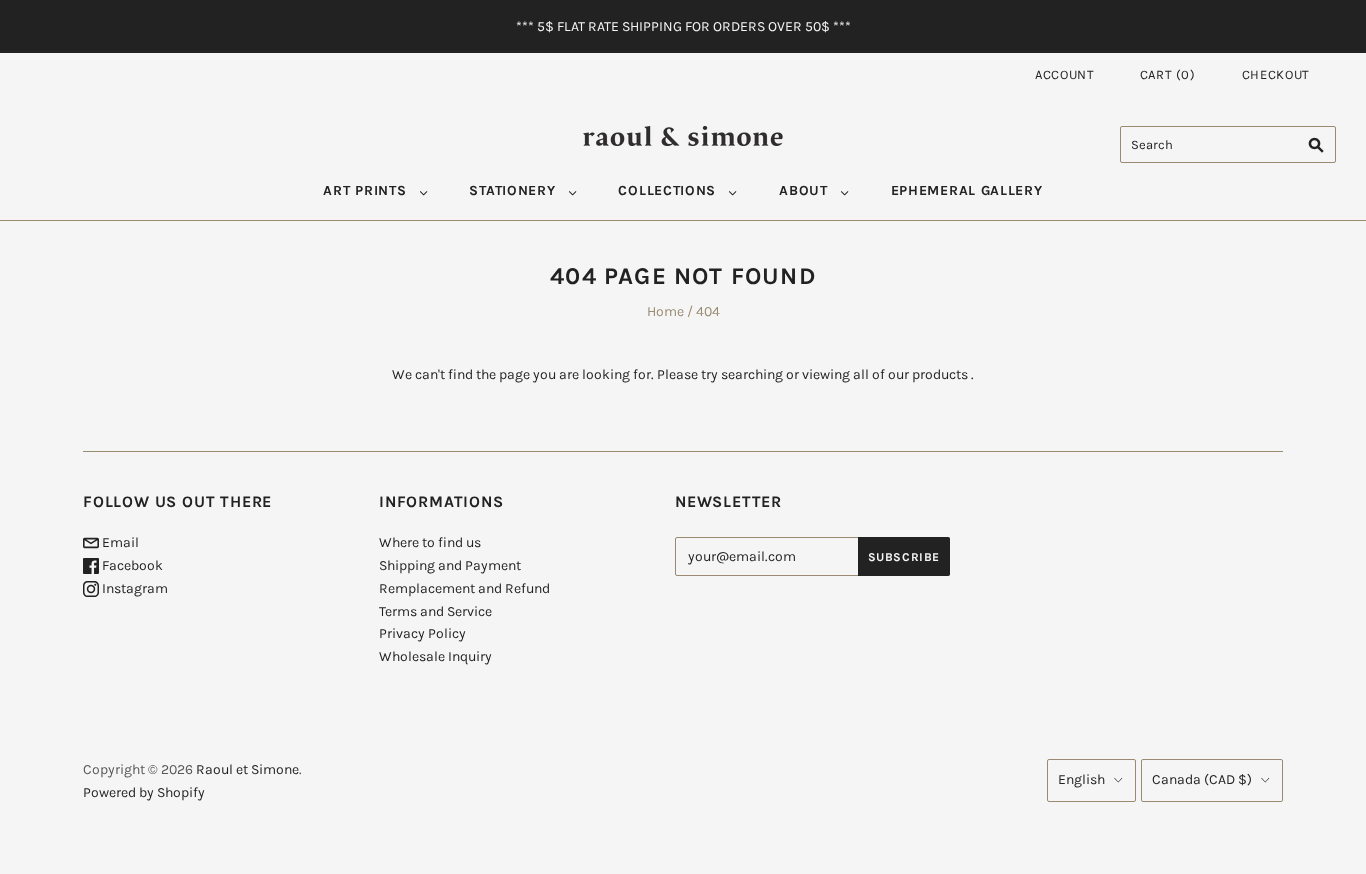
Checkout (1276, 74)
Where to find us (430, 542)
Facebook (131, 565)
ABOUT (803, 190)
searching (752, 374)
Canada (1202, 779)
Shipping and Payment (450, 565)
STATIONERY (512, 190)
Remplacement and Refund (464, 588)
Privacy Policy (422, 633)
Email (119, 542)
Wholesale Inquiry (435, 656)
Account (1065, 74)
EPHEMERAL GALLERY (967, 190)
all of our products (910, 374)
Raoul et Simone (247, 769)
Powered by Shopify (144, 792)
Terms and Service (435, 611)
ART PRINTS (364, 190)
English (1081, 779)
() (1168, 74)
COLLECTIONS (667, 190)
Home (665, 311)
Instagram (133, 588)
